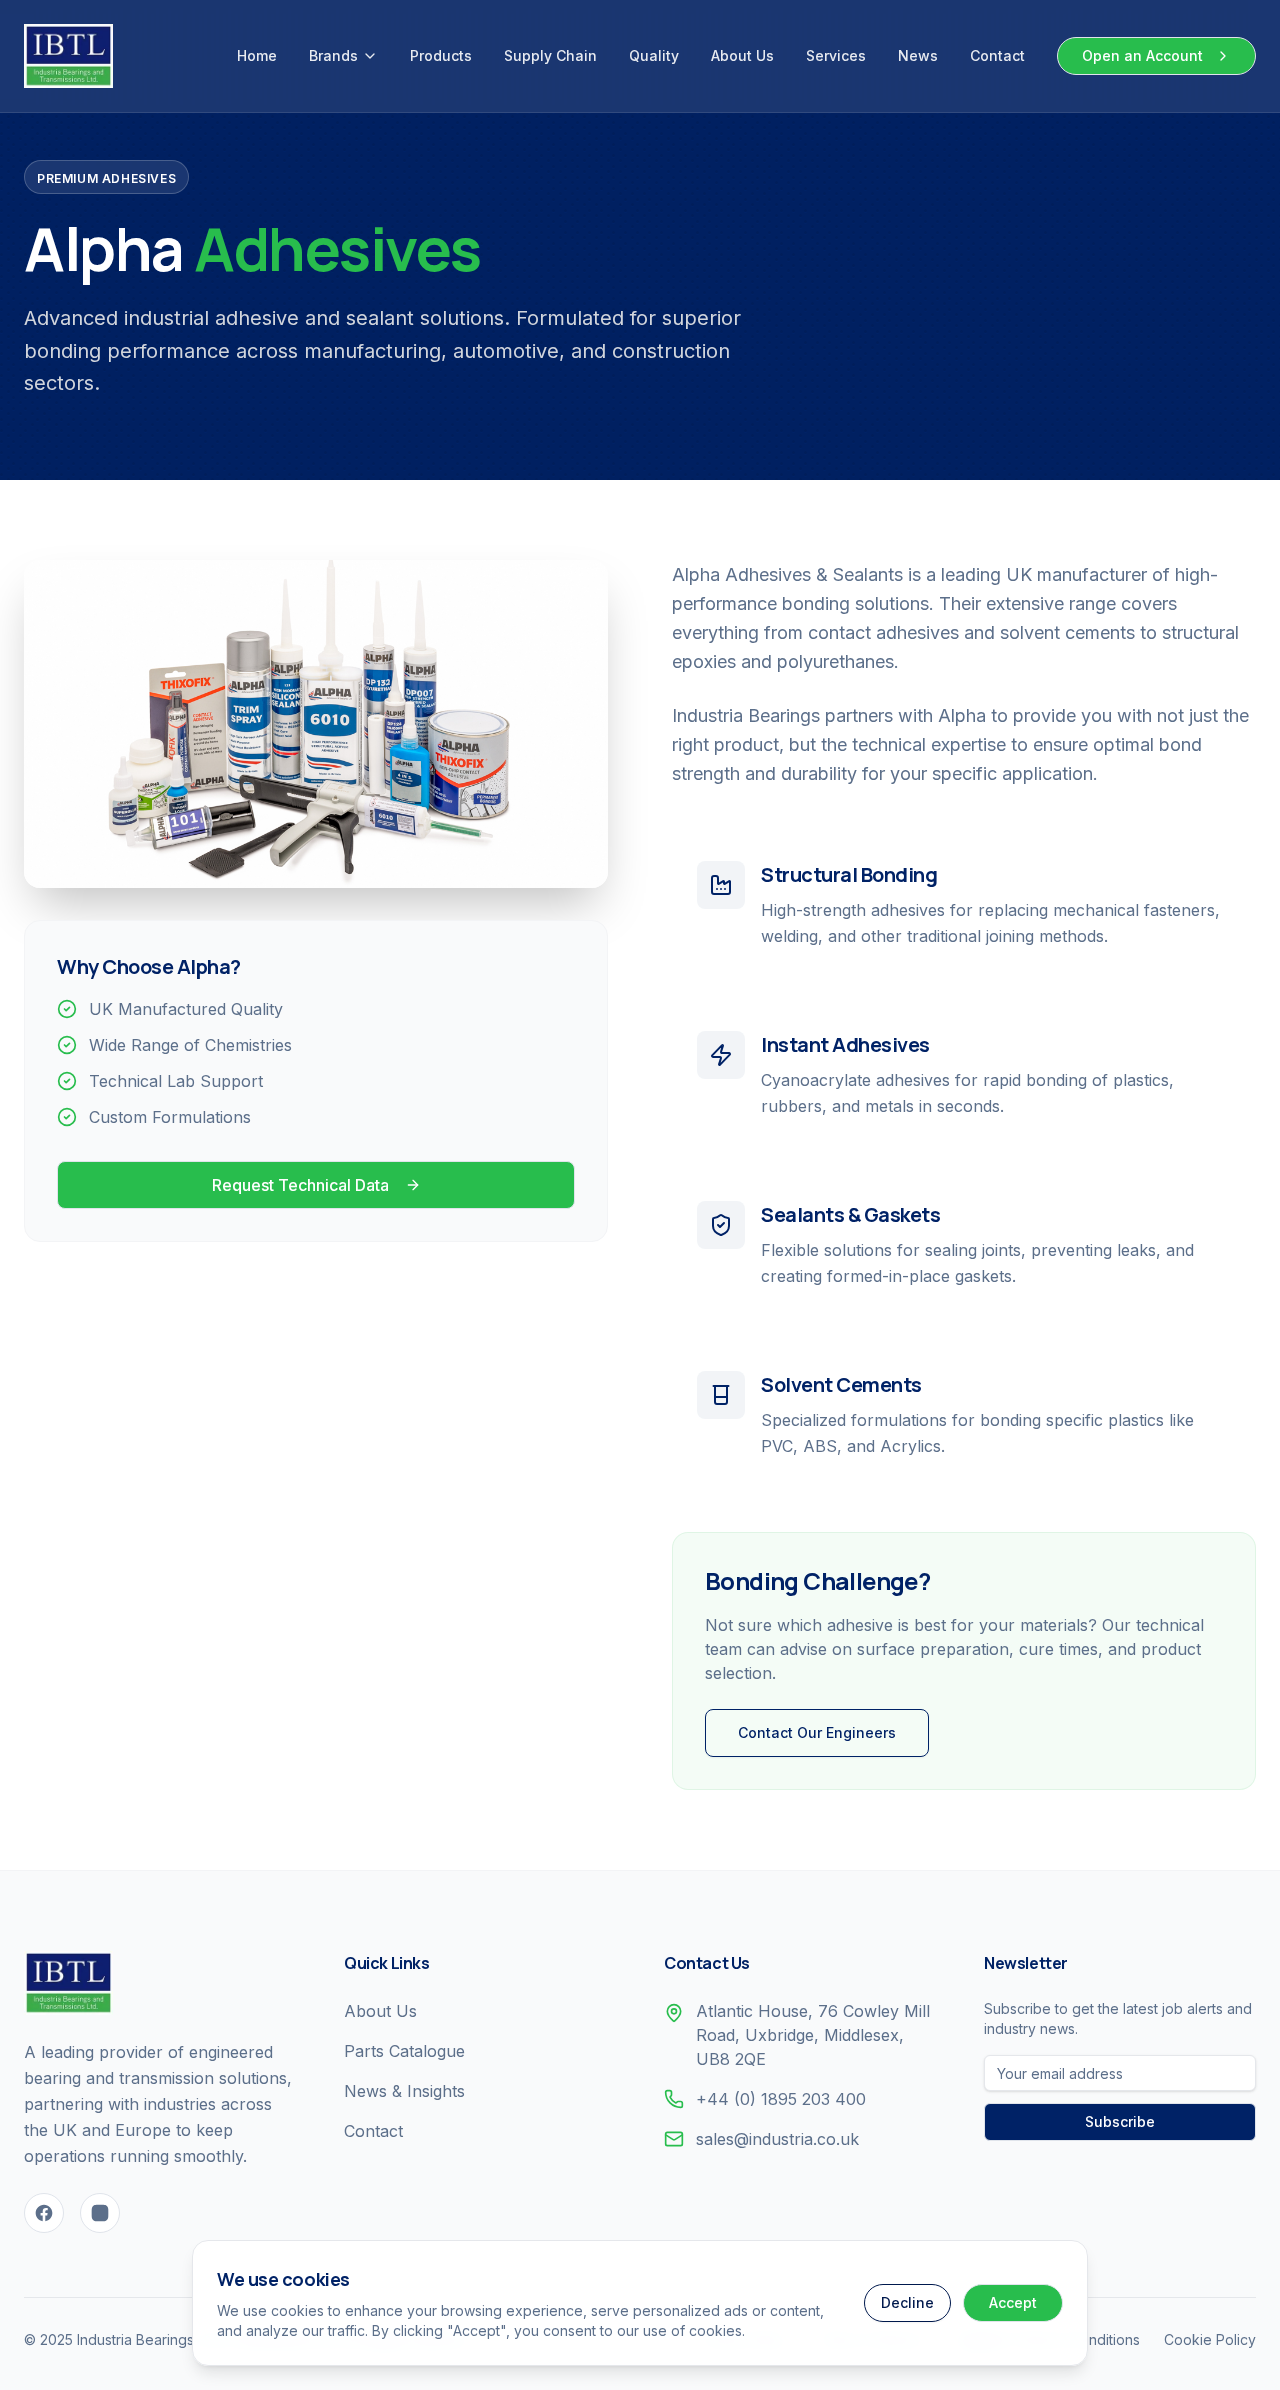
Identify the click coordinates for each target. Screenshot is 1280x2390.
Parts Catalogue (404, 2051)
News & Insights (404, 2091)
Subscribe (1120, 2121)
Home (257, 55)
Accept (1013, 2302)
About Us (742, 55)
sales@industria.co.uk (777, 2139)
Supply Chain (550, 55)
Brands (333, 55)
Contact (997, 55)
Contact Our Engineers (817, 1732)
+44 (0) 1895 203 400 (781, 2099)
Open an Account (1142, 55)
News (918, 55)
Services (836, 55)
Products (441, 55)
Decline (907, 2302)
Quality (654, 55)
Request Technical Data (300, 1185)
